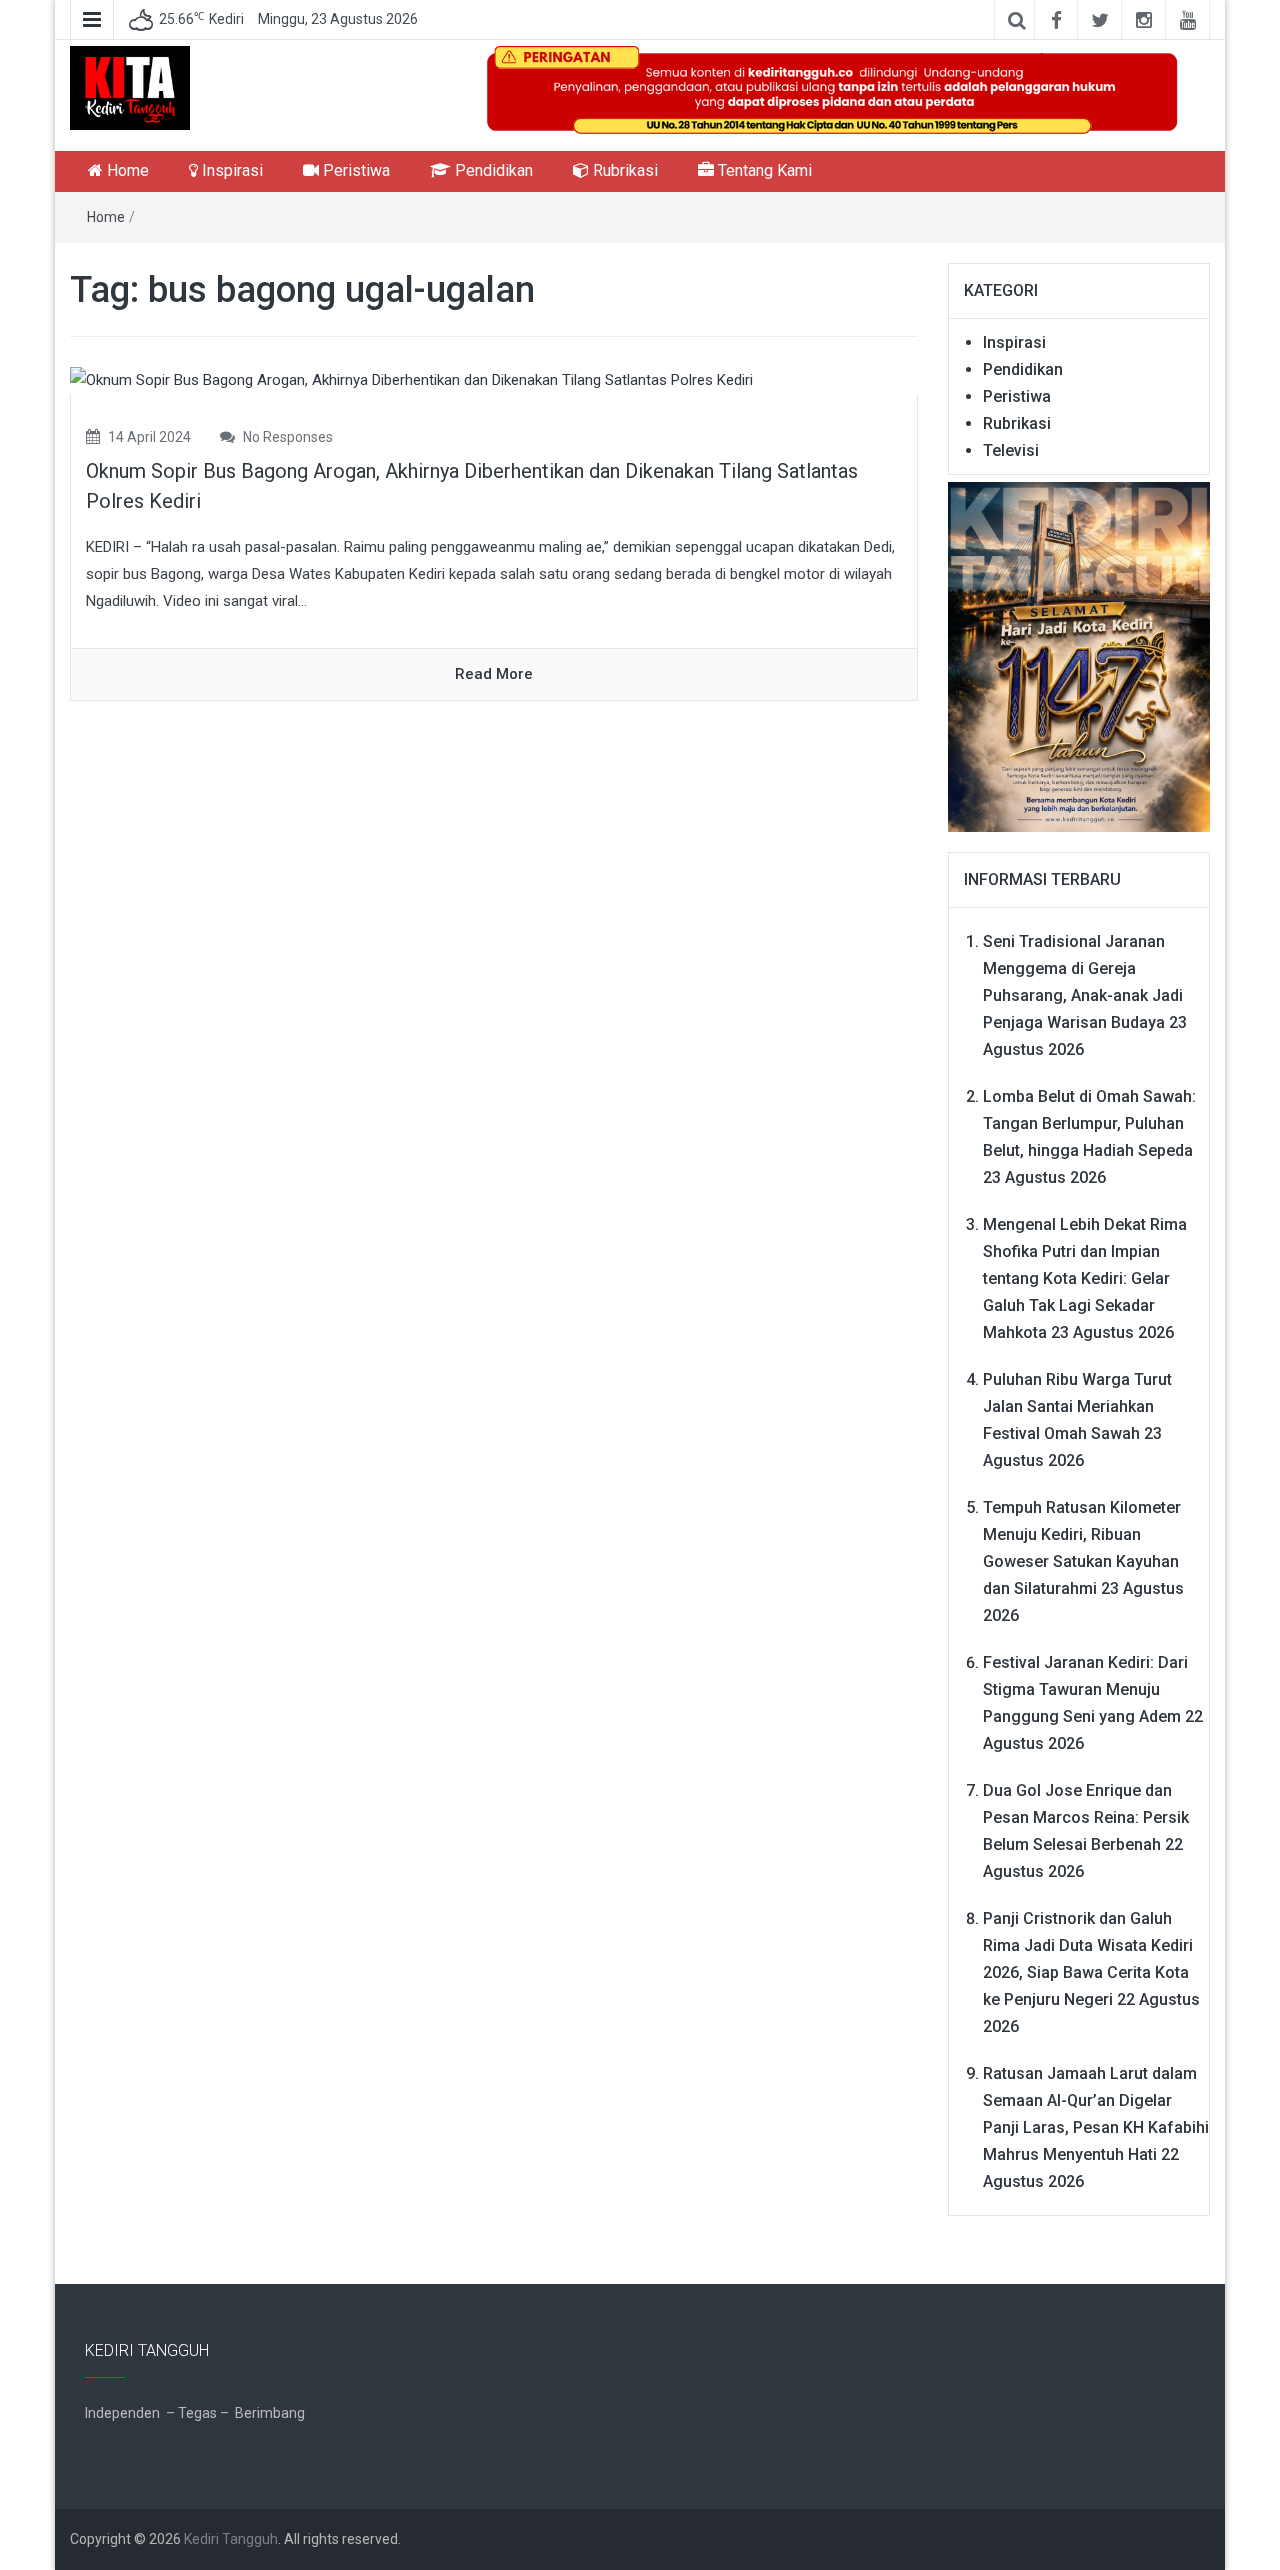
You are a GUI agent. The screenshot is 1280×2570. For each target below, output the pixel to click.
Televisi (1011, 450)
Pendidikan (492, 170)
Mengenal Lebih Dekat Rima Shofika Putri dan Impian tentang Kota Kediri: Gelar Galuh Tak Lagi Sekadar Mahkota (1085, 1278)
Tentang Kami (763, 170)
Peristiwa (354, 170)
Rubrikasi (623, 170)
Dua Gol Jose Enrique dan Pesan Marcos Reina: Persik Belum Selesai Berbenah (1086, 1817)
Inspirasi (230, 170)
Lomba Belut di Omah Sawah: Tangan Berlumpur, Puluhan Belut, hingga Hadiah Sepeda (1089, 1123)
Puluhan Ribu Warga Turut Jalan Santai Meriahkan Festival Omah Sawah (1077, 1406)
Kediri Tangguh (231, 2539)
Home (126, 170)
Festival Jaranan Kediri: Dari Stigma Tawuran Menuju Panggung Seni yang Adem (1085, 1689)
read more (494, 674)
